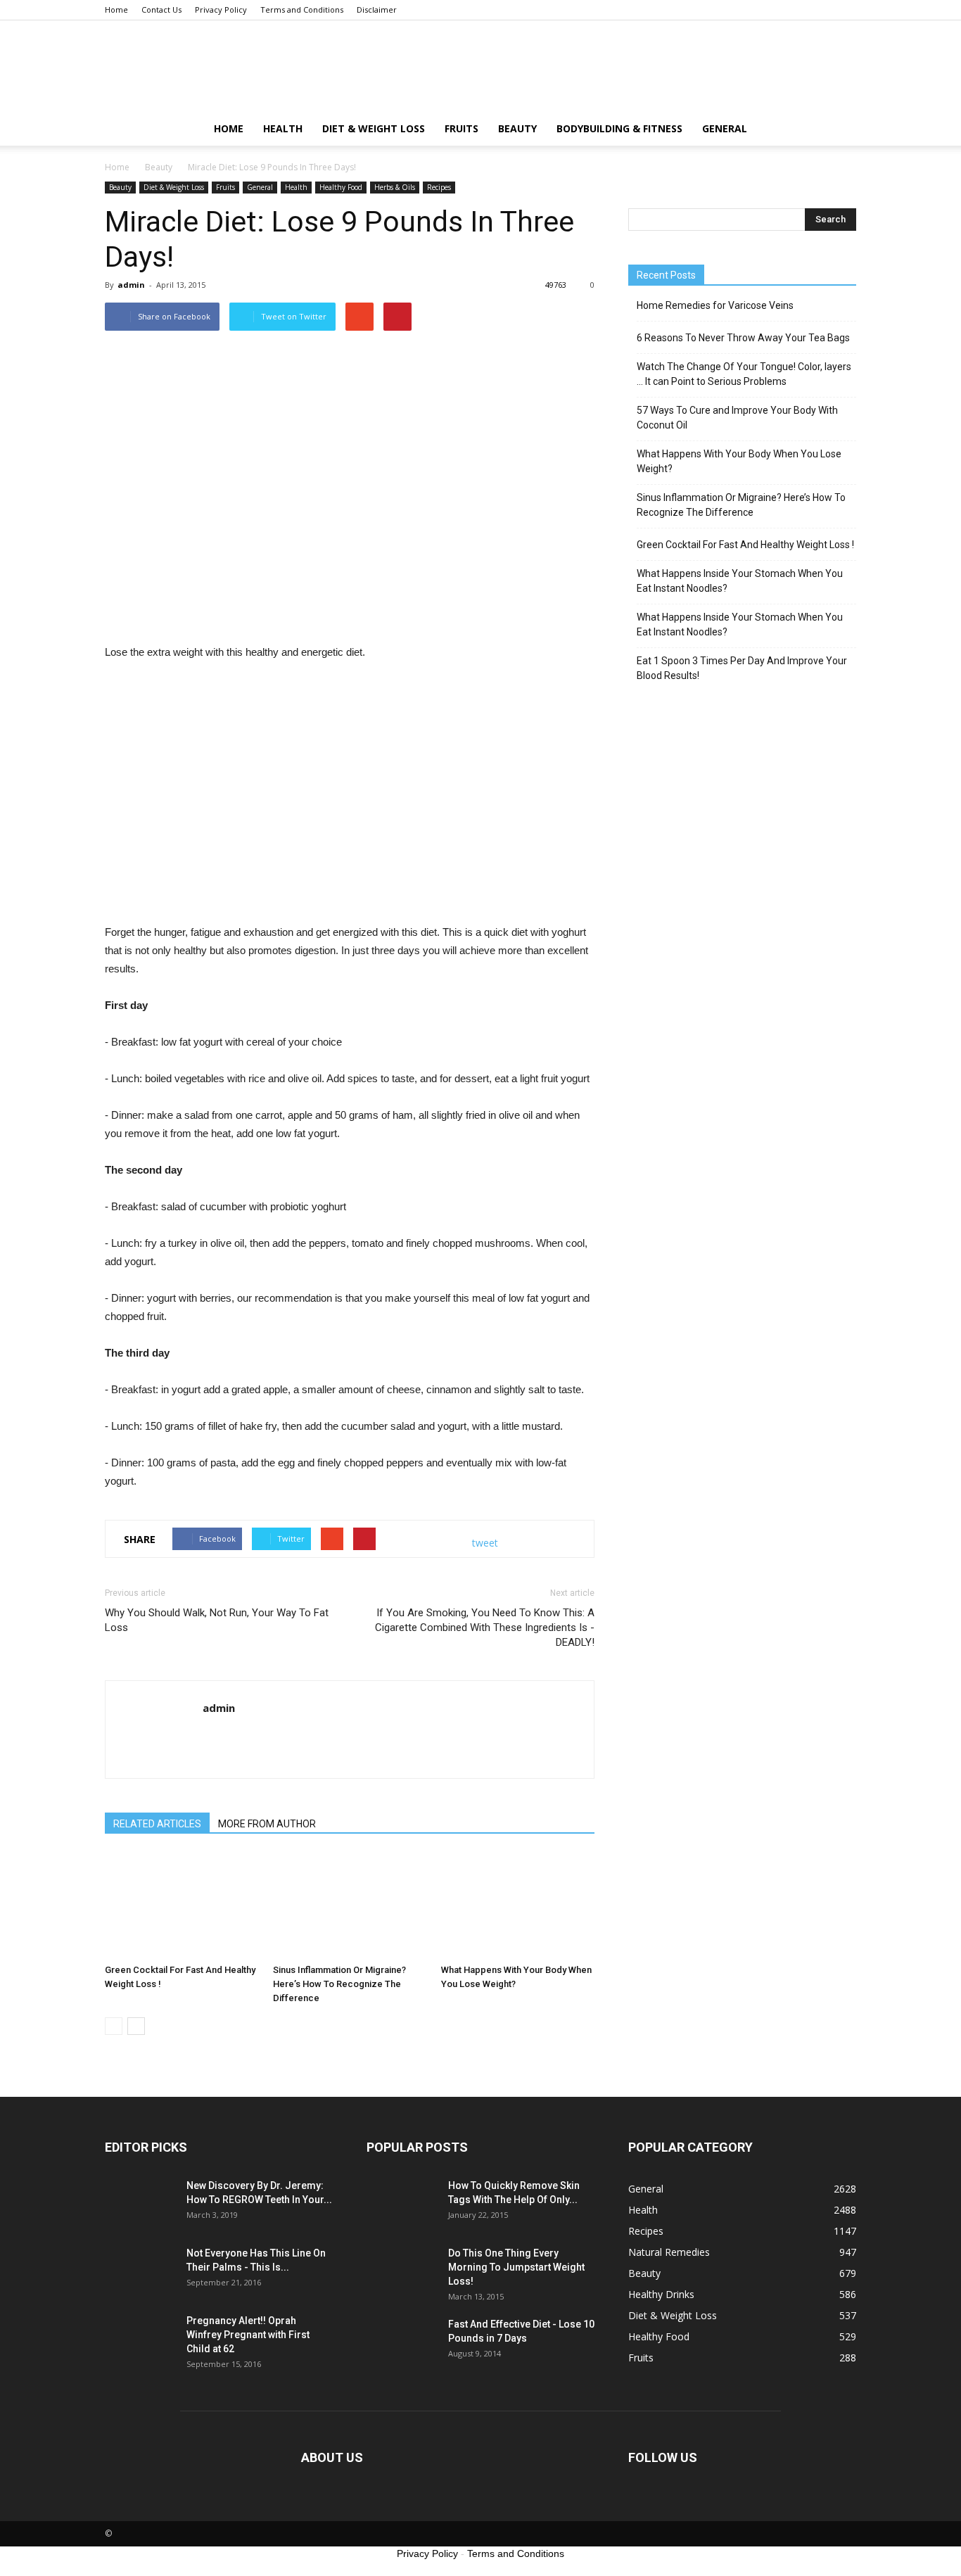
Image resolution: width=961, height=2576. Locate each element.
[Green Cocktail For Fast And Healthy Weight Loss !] (182, 1905)
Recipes (439, 187)
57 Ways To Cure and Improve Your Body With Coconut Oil (737, 418)
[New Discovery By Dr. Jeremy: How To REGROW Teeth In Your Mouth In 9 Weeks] (140, 2203)
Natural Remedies (669, 2252)
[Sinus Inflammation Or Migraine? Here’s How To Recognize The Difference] (350, 1905)
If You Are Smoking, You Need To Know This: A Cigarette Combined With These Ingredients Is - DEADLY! (485, 1628)
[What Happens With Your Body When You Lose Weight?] (518, 1905)
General (725, 128)
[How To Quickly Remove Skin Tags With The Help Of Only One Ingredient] (402, 2203)
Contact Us (161, 9)
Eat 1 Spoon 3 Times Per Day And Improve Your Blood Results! (742, 668)
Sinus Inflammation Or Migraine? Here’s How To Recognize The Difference (339, 1984)
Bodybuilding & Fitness (619, 128)
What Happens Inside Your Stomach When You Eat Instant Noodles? (740, 581)
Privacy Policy (221, 9)
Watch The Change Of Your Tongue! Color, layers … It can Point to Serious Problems (744, 374)
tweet (485, 1543)
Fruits (462, 128)
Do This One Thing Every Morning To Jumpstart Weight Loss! (516, 2267)
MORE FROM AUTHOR (267, 1824)
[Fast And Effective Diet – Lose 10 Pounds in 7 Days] (402, 2342)
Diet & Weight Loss (374, 128)
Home (116, 9)
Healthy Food (341, 187)
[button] (839, 129)
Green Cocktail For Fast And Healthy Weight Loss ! (745, 545)
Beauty (517, 128)
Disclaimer (377, 9)
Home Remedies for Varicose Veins (715, 305)
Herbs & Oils (395, 187)
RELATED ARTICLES (157, 1824)
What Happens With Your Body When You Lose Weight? (739, 461)
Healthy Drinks (661, 2294)
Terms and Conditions (302, 9)
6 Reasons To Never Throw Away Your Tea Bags (743, 338)
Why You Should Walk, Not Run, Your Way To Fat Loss (217, 1620)
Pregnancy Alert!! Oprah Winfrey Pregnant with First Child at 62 (248, 2335)
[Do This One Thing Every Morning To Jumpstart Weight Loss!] (402, 2271)
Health (283, 128)
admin (131, 285)
